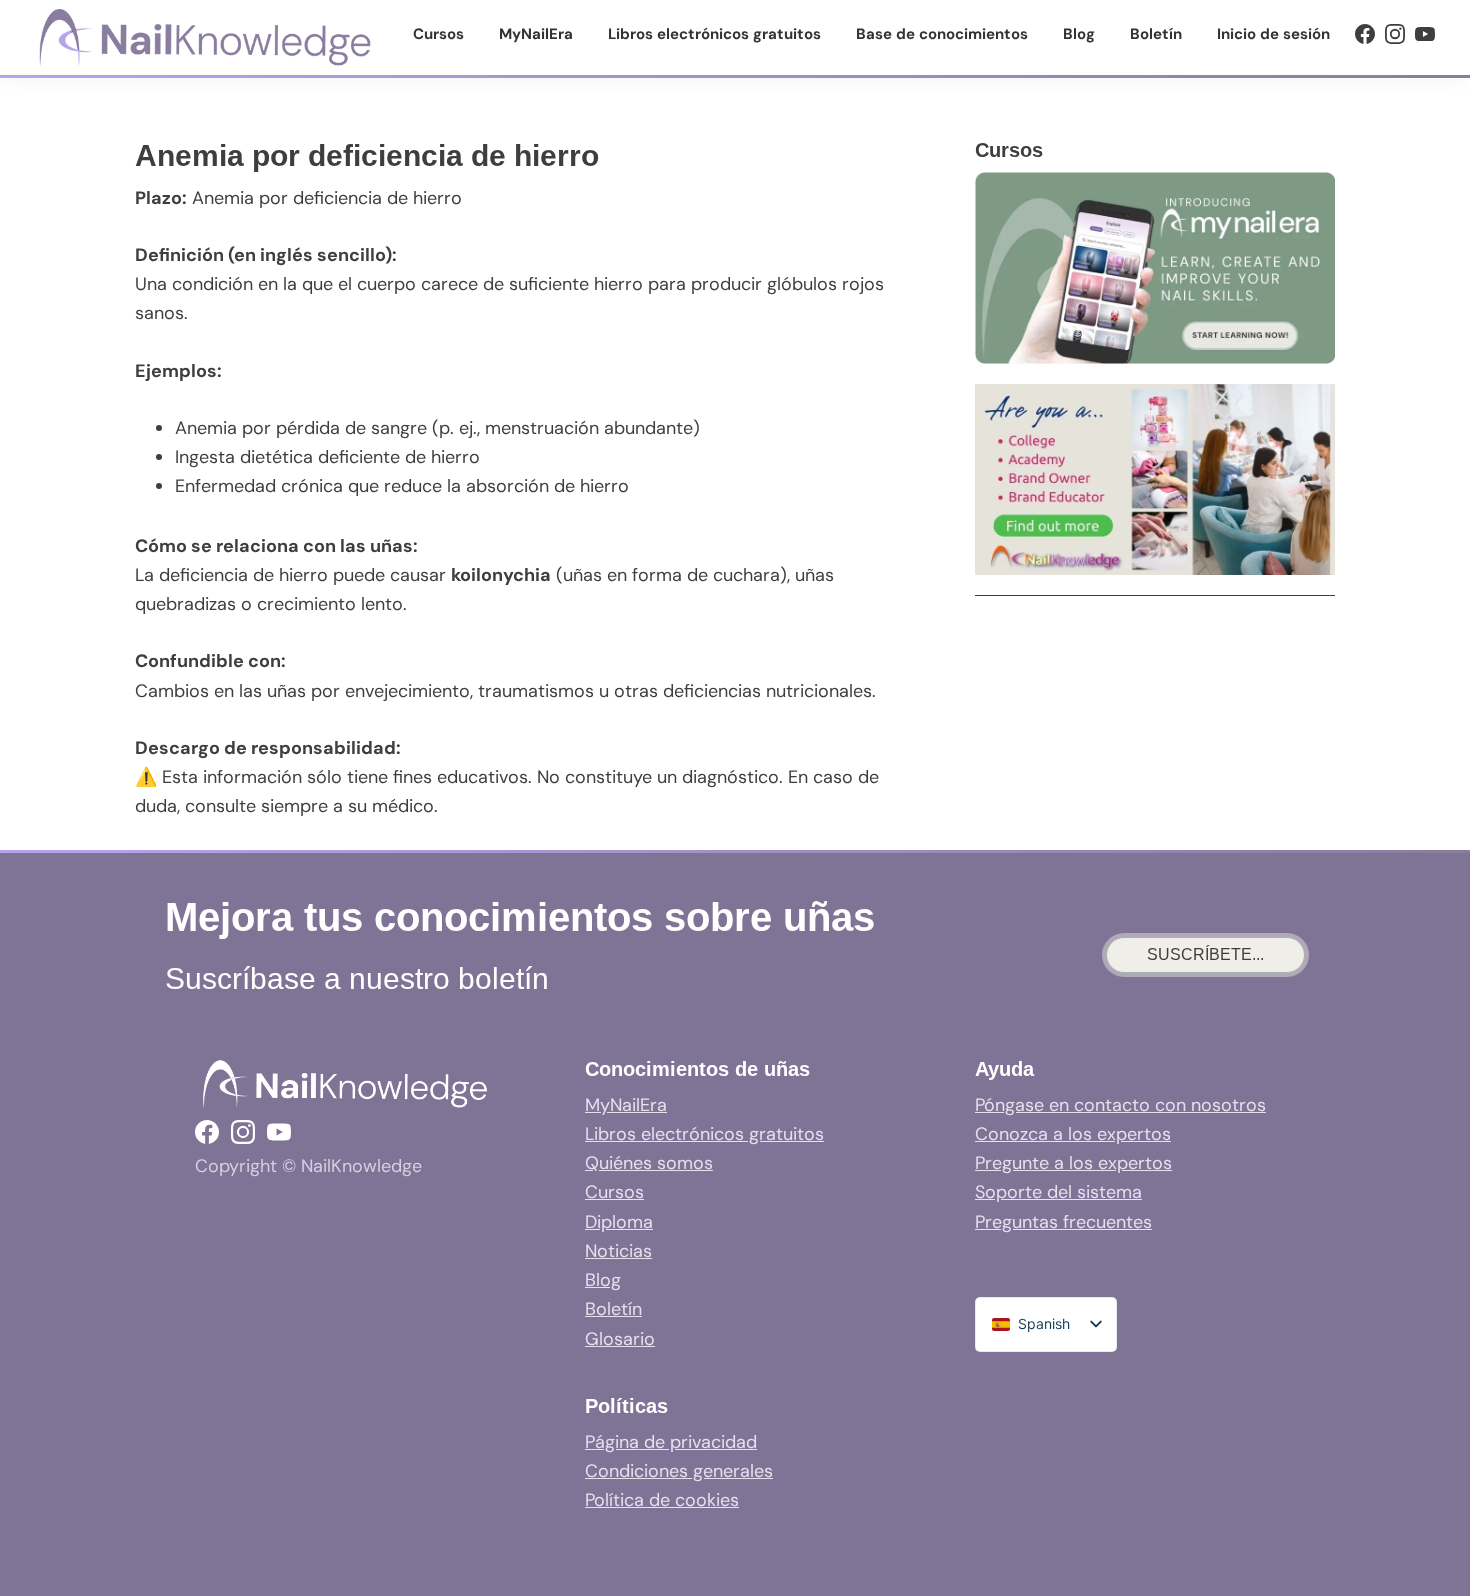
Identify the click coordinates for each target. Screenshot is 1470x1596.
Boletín (613, 1309)
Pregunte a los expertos (1073, 1163)
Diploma (619, 1222)
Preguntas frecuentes (1063, 1222)
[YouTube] (1425, 34)
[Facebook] (1365, 34)
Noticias (618, 1251)
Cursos (614, 1192)
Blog (603, 1280)
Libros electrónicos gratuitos (704, 1134)
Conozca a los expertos (1073, 1134)
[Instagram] (1395, 34)
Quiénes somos (649, 1163)
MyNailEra (626, 1105)
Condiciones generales (679, 1471)
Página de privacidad (671, 1442)
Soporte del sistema (1058, 1192)
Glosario (620, 1339)
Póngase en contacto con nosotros (1120, 1105)
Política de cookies (662, 1500)
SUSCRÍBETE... (1205, 954)
